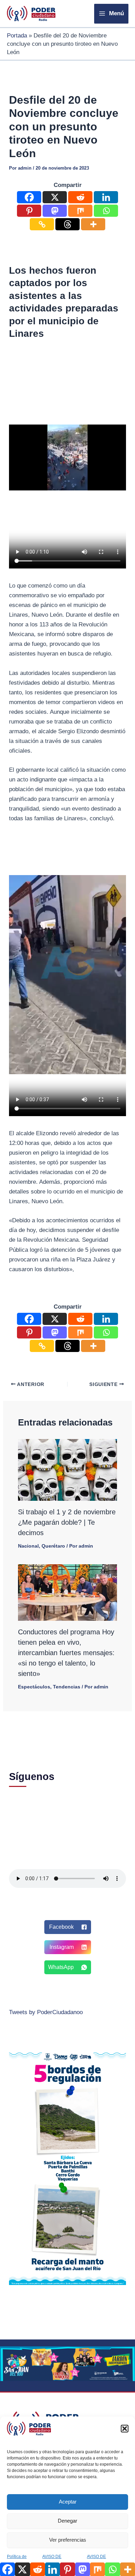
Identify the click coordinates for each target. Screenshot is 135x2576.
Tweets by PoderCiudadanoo (46, 2012)
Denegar (67, 2521)
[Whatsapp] (106, 211)
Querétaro (53, 1546)
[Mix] (80, 211)
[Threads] (67, 224)
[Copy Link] (42, 224)
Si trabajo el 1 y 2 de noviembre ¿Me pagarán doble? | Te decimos (67, 1522)
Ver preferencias (68, 2540)
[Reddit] (80, 197)
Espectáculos (34, 1687)
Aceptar (68, 2502)
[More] (93, 224)
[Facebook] (29, 197)
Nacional (28, 1546)
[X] (55, 197)
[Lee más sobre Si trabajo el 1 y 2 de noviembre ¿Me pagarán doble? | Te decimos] (68, 1469)
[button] (125, 2429)
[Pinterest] (29, 211)
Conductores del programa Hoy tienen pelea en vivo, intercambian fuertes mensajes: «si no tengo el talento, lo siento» (66, 1653)
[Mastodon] (55, 211)
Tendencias (67, 1687)
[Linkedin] (106, 197)
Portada (17, 36)
